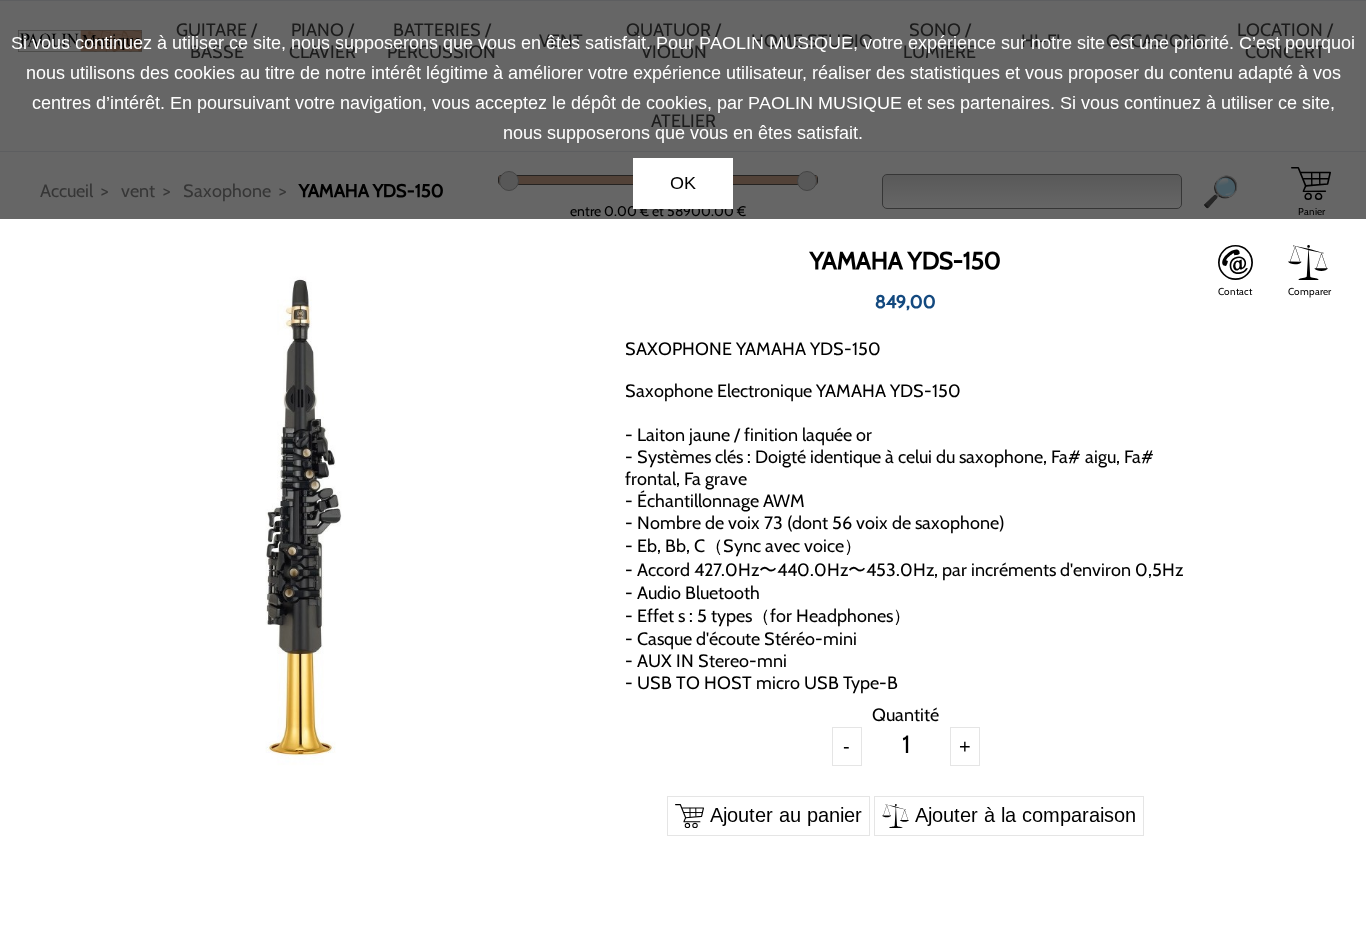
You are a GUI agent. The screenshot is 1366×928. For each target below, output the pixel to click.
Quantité (905, 715)
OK (683, 183)
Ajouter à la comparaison (1022, 815)
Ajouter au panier (783, 815)
